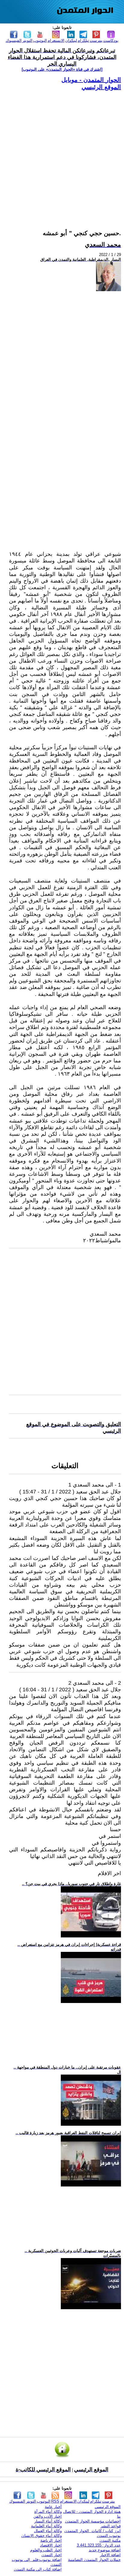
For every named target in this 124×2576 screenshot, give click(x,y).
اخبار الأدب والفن (48, 2516)
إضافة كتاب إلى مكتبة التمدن (38, 2569)
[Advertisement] (62, 153)
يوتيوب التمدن (109, 2536)
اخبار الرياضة (51, 2540)
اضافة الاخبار (110, 2555)
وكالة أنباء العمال (48, 2531)
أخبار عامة (53, 2507)
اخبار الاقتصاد (51, 2545)
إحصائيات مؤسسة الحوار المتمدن (93, 2521)
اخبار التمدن (52, 2555)
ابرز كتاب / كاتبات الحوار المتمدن (93, 2531)
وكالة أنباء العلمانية (46, 2526)
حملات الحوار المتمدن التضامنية (94, 2560)
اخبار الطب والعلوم (46, 2550)
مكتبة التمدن (110, 2540)
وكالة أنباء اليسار (48, 2521)
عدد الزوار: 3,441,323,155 (99, 2545)
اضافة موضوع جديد (105, 2550)
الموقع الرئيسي (101, 87)
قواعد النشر (111, 2526)
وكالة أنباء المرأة (48, 2511)
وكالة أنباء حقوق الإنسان (42, 2536)
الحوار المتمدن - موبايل (91, 80)
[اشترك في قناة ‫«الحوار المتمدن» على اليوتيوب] (62, 69)
